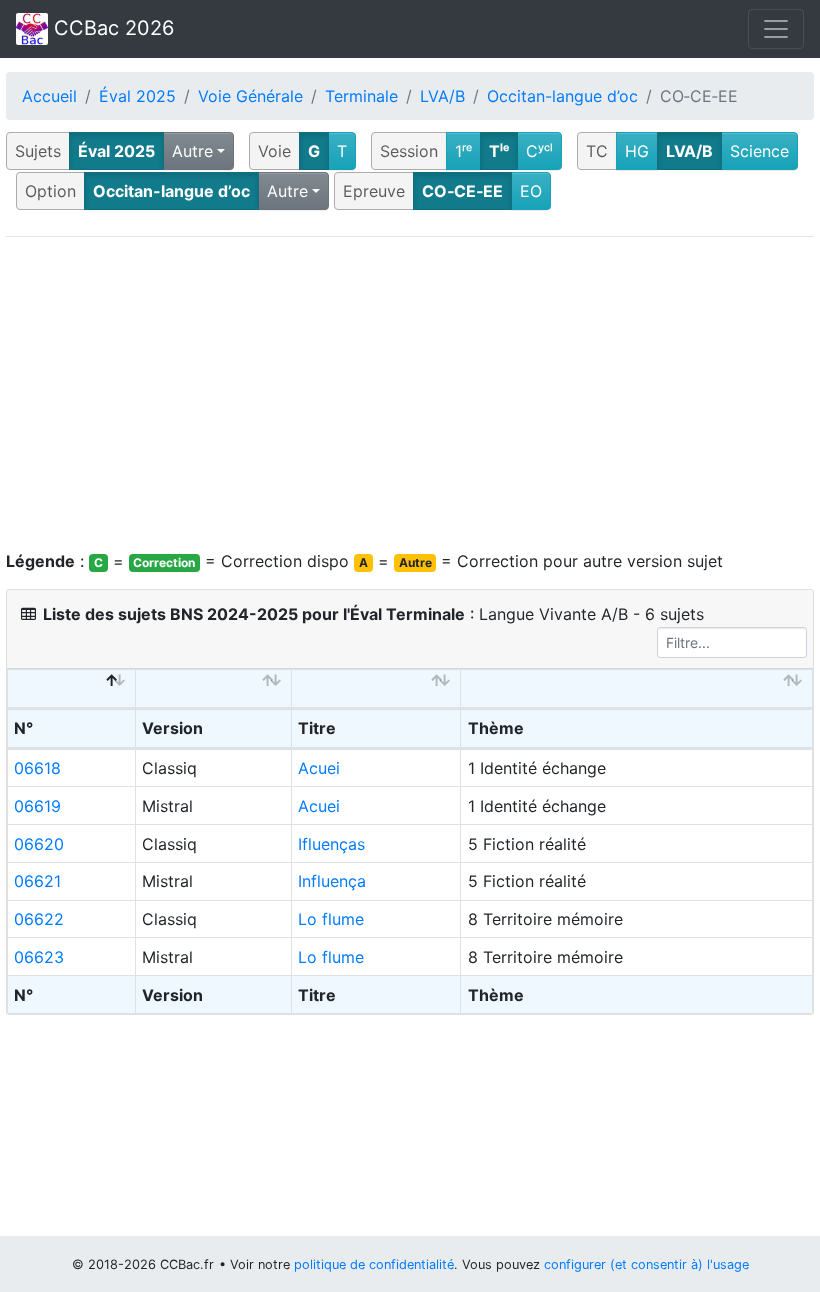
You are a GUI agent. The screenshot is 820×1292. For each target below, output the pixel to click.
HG (637, 151)
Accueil (49, 96)
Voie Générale (250, 96)
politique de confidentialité (374, 1264)
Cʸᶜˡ (539, 151)
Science (759, 151)
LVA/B (442, 96)
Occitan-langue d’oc (562, 96)
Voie (274, 151)
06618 (37, 768)
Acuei (319, 768)
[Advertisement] (410, 393)
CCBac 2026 (111, 28)
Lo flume (331, 919)
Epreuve (374, 191)
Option (50, 191)
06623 (39, 957)
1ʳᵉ (463, 151)
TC (597, 151)
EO (531, 191)
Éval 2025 (137, 96)
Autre (192, 151)
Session (409, 151)
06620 (39, 844)
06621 (37, 881)
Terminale (361, 96)
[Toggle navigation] (776, 29)
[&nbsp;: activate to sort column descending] (72, 689)
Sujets (38, 151)
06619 (37, 806)
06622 (39, 919)
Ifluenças (331, 844)
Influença (332, 881)
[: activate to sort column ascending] (214, 689)
